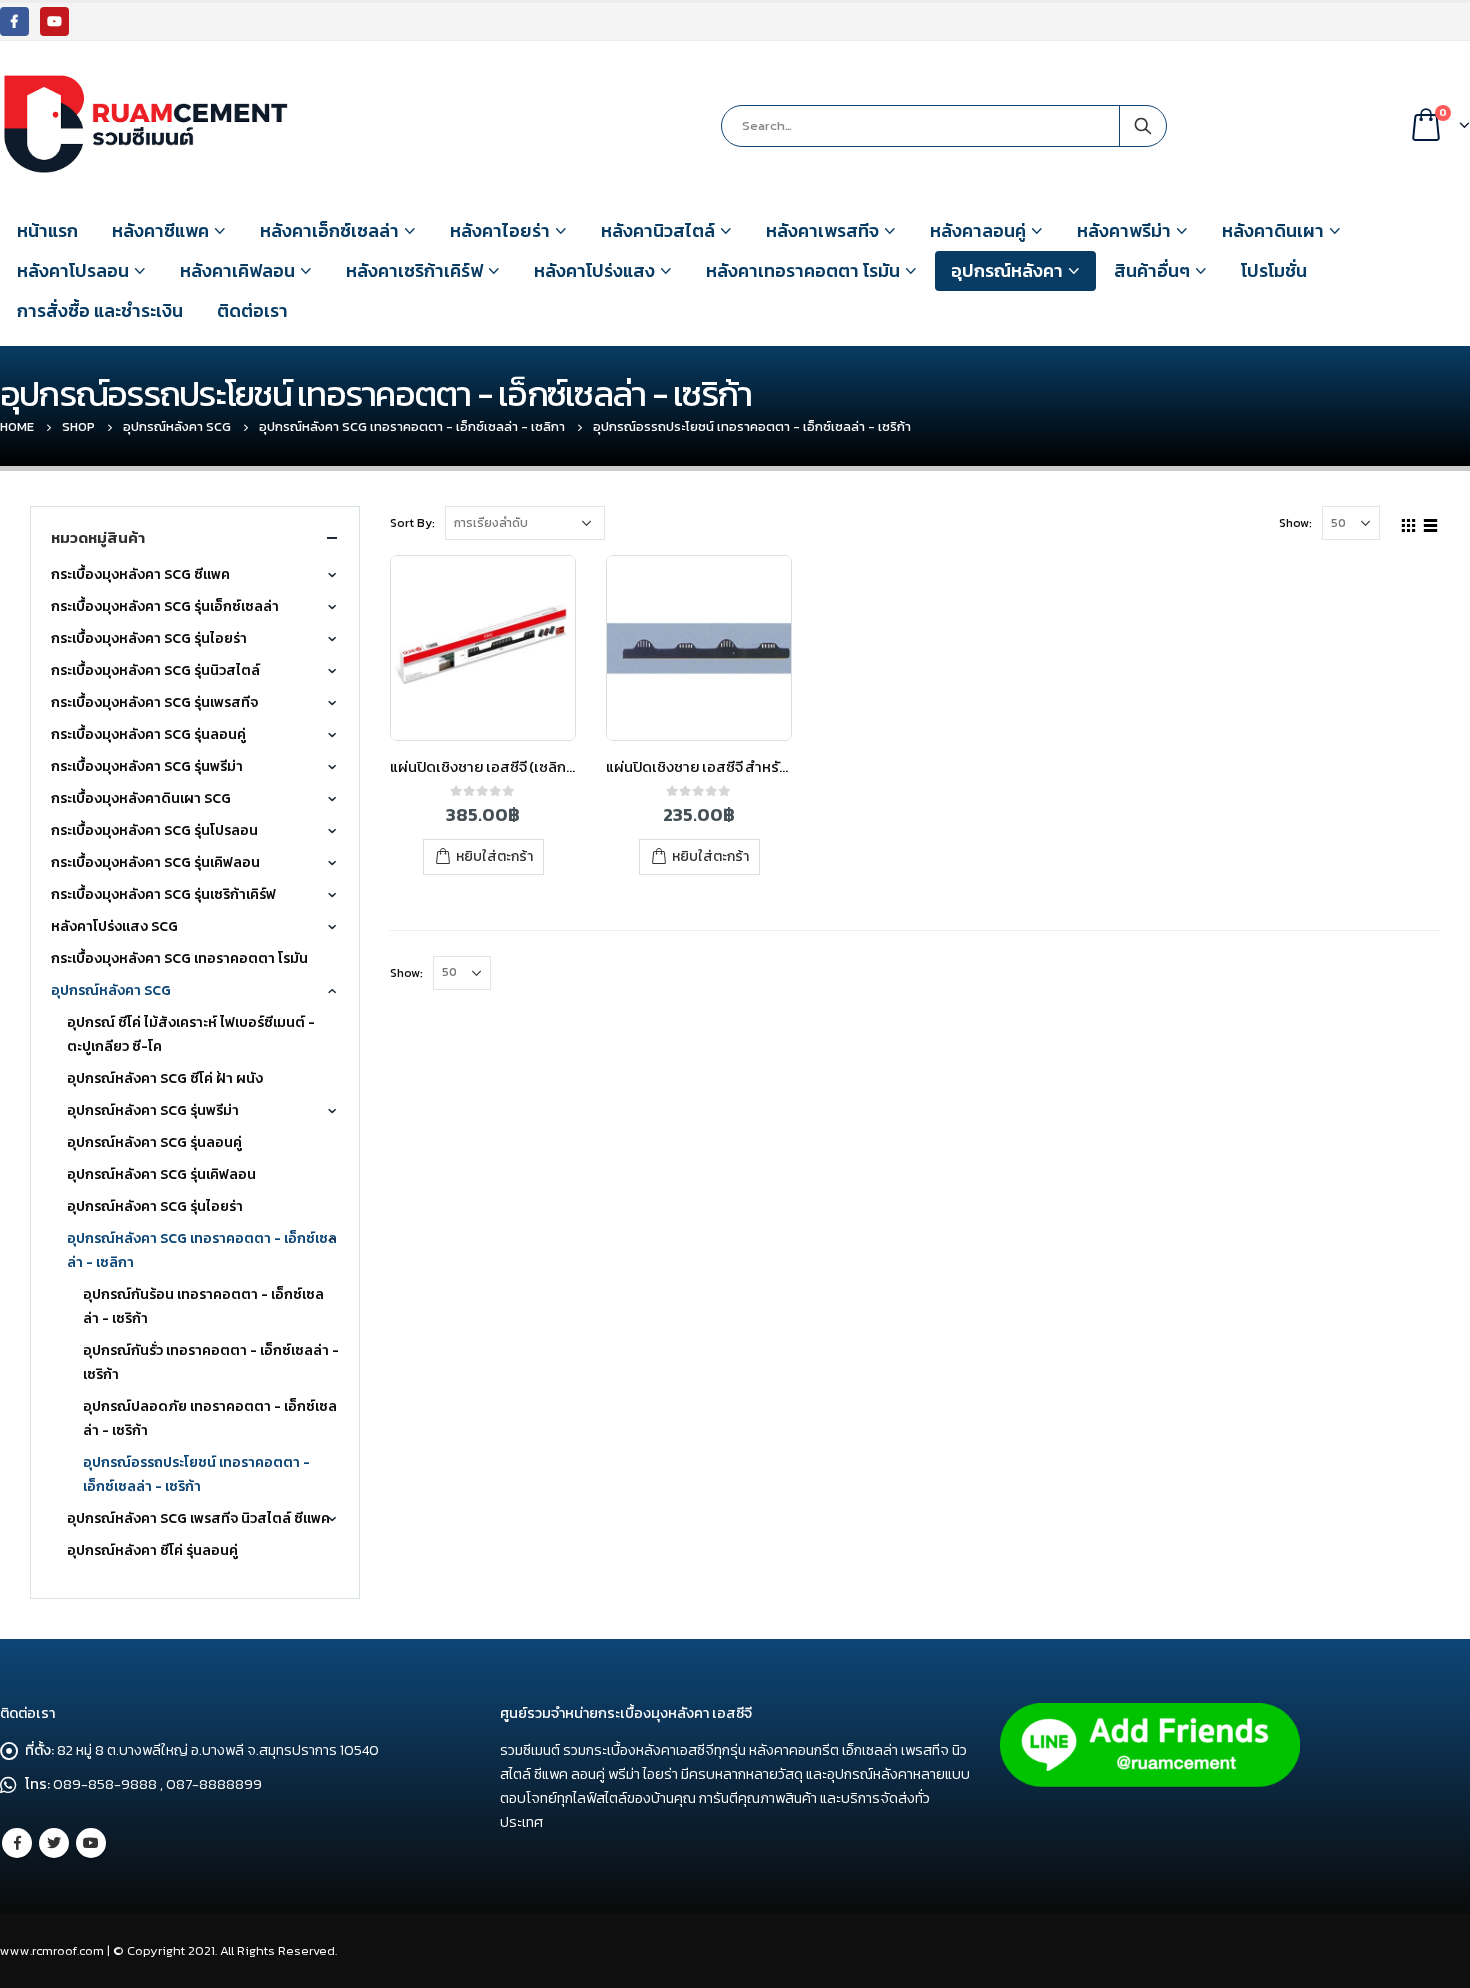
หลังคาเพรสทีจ (822, 230)
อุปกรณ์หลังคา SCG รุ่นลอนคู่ (154, 1142)
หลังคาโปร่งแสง (594, 270)
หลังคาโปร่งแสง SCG (114, 926)
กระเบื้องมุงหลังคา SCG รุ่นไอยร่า (149, 638)
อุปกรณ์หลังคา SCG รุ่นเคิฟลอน (161, 1174)
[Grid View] (1409, 522)
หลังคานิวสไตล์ (658, 230)
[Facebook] (14, 21)
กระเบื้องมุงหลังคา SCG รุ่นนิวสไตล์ (155, 670)
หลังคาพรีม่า (1124, 230)
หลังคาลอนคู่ (978, 230)
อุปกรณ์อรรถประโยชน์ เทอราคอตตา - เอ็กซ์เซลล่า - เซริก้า (196, 1474)
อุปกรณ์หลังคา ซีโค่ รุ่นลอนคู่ (152, 1550)
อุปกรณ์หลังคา (1007, 270)
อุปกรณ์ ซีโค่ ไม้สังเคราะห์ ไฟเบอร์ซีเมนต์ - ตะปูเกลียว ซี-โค (191, 1034)
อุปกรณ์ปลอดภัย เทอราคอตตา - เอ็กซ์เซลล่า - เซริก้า (210, 1418)
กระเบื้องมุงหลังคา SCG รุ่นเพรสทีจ (154, 702)
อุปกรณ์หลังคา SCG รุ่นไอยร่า (155, 1206)
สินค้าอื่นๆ (1152, 270)
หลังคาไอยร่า (500, 230)
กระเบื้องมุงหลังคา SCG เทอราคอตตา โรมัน (179, 958)
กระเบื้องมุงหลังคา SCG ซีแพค (140, 574)
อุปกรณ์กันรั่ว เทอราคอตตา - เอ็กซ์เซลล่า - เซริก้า (211, 1362)
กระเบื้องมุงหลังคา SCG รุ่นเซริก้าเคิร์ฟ (163, 894)
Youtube (91, 1843)
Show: (1295, 523)
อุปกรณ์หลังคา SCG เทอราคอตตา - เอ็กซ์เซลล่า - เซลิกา (202, 1250)
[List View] (1431, 522)
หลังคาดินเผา (1273, 230)
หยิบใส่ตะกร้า (494, 856)
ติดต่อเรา (252, 310)
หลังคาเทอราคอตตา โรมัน (803, 270)
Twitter (54, 1843)
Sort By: (412, 523)
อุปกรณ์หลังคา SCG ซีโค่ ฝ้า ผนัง (165, 1078)
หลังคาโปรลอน (73, 270)
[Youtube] (54, 21)
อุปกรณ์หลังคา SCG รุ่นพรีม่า (153, 1110)
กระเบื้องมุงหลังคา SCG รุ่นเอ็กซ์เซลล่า (165, 606)
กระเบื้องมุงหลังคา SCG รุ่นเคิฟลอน (155, 862)
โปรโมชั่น (1274, 270)
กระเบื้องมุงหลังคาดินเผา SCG (141, 798)
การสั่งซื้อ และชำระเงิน (100, 310)
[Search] (1143, 126)
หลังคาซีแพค (160, 230)
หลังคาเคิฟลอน (237, 270)
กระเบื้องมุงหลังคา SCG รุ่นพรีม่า (147, 766)
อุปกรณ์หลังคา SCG (111, 990)
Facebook (17, 1843)
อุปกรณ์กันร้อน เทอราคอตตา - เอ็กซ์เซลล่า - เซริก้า (203, 1306)
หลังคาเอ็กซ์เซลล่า (329, 230)
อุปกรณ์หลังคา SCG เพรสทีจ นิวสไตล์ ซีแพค (198, 1518)
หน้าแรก (47, 230)
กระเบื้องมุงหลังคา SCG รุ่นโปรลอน (154, 830)
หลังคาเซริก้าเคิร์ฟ (414, 270)
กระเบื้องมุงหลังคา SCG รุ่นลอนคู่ (148, 734)
